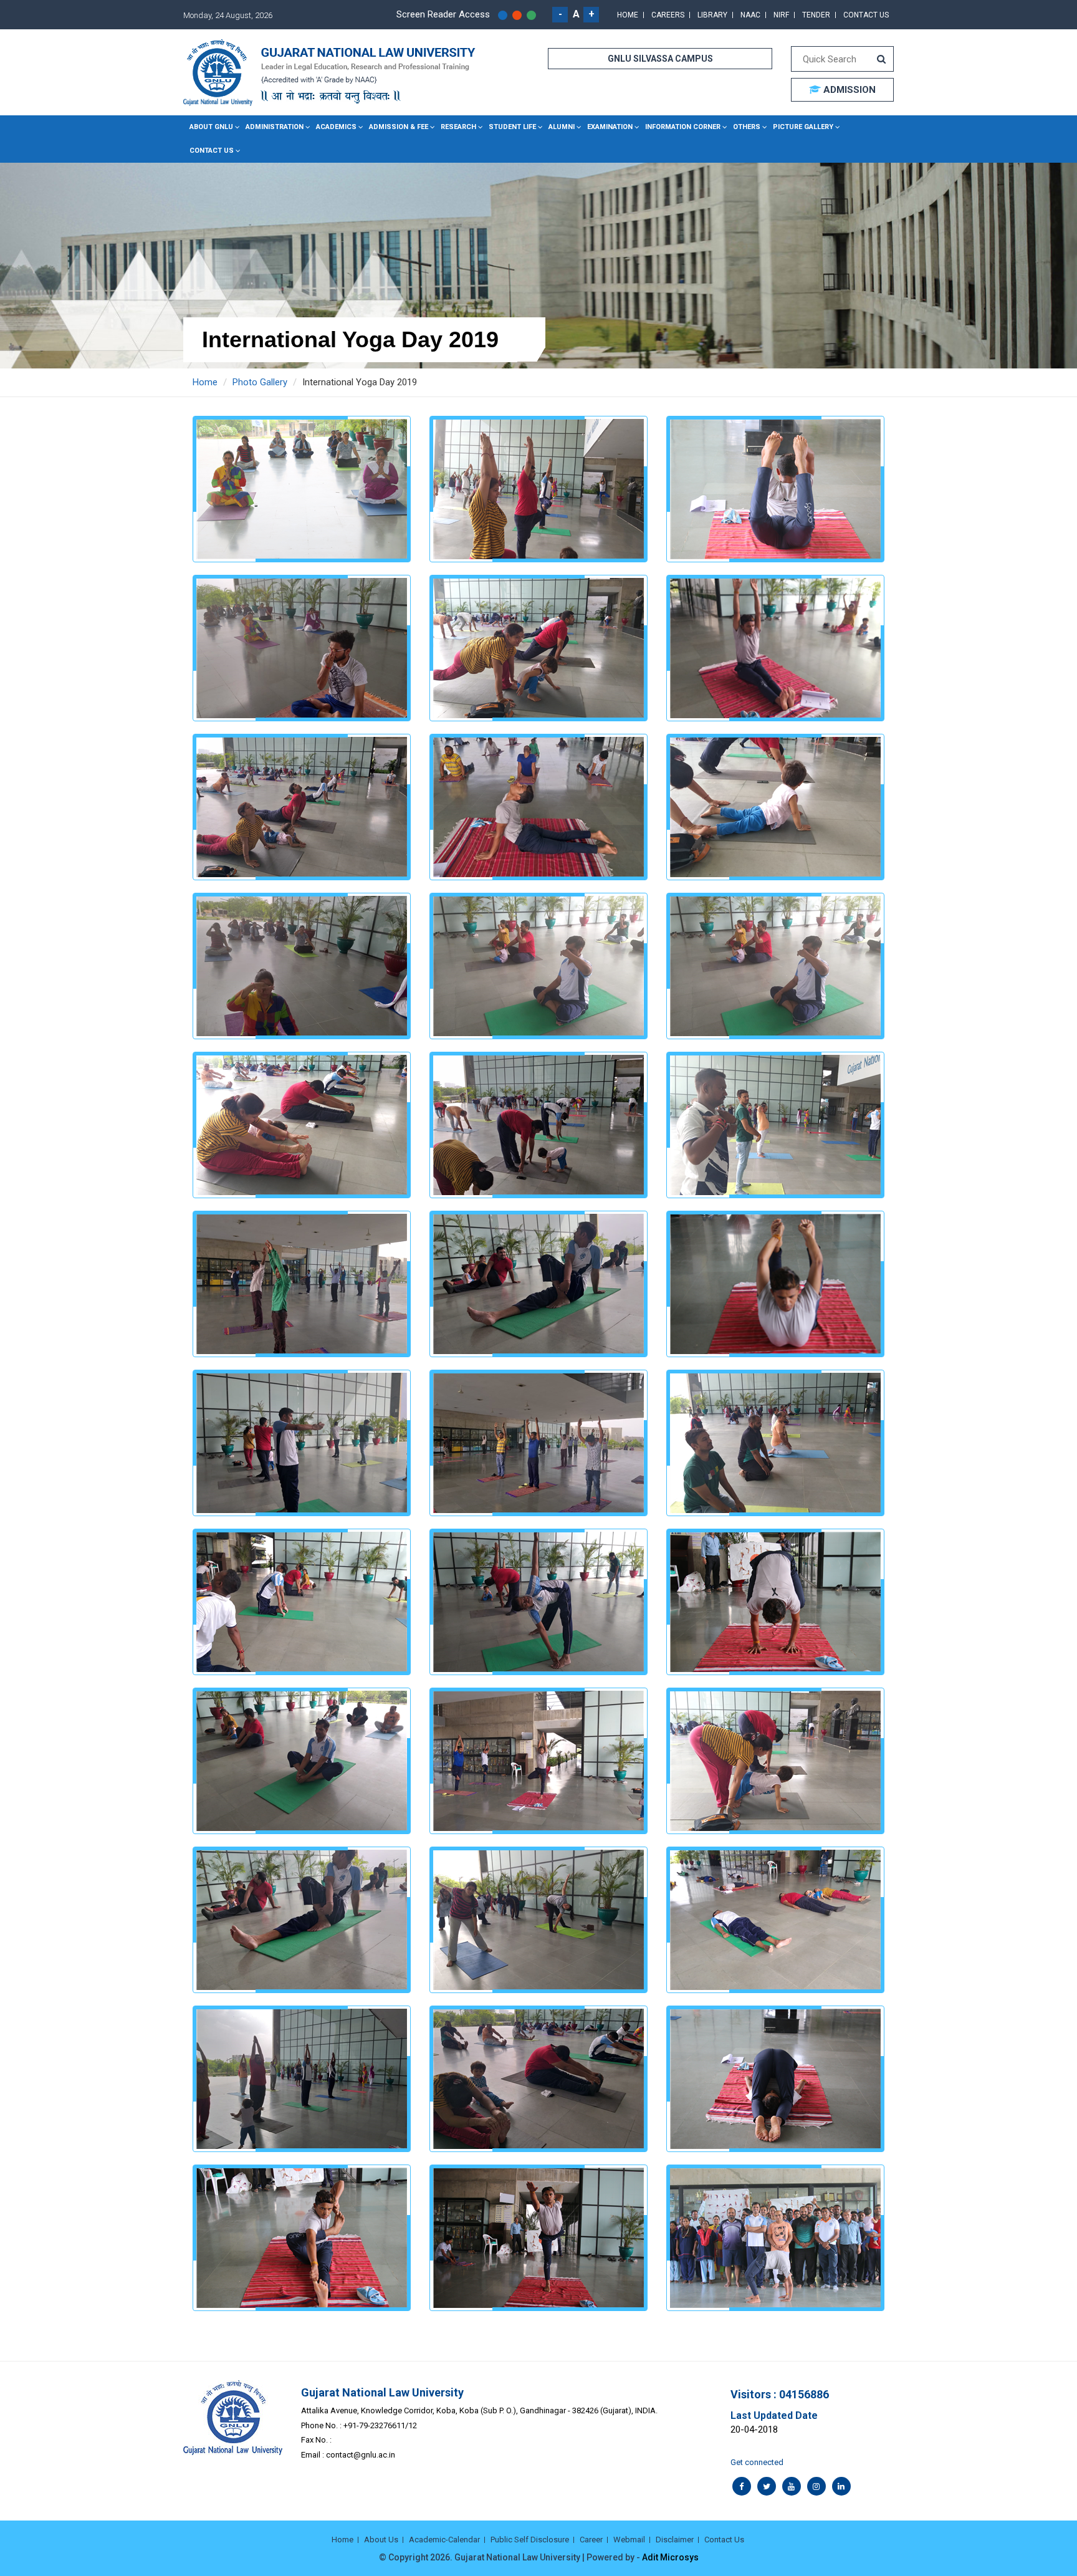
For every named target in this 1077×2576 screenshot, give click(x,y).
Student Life (512, 127)
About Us (381, 2540)
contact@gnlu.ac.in (361, 2455)
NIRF (781, 15)
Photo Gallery (260, 382)
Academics (336, 127)
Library (712, 15)
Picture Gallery (803, 127)
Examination (610, 127)
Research (458, 127)
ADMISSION (848, 90)
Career (591, 2540)
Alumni (562, 127)
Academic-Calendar (444, 2540)
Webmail (629, 2540)
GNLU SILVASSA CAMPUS (660, 59)
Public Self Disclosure (530, 2540)
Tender (816, 15)
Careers (668, 15)
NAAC (750, 15)
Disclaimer (675, 2540)
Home (628, 15)
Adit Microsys (670, 2557)
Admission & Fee (399, 127)
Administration (275, 127)
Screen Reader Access (443, 14)
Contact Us (866, 15)
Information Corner (683, 127)
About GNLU (211, 127)
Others (747, 127)
